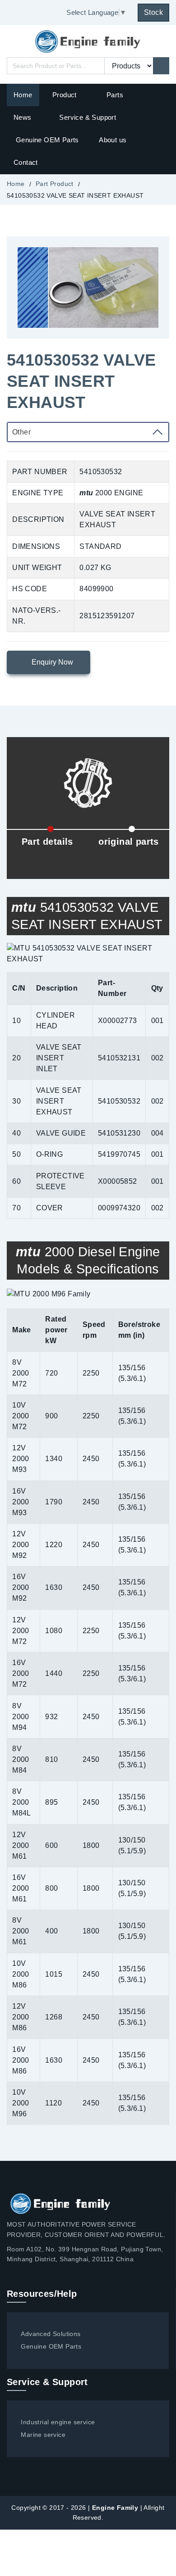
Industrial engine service (58, 2422)
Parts (115, 95)
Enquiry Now (51, 662)
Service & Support (88, 117)
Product (65, 95)
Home (23, 95)
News (23, 117)
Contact (26, 162)
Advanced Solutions (51, 2334)
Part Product (55, 184)
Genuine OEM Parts (47, 140)
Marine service (43, 2435)
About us (113, 140)
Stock (153, 12)
